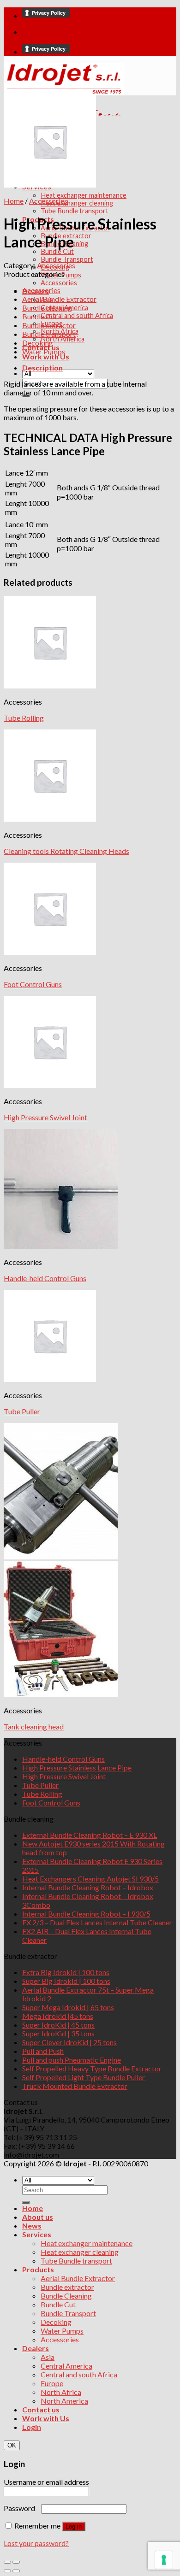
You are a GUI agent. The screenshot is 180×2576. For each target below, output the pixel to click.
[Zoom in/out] (16, 2562)
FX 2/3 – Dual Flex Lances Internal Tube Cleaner (97, 1922)
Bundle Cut (57, 251)
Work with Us (46, 356)
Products (38, 2269)
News (32, 2226)
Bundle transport (49, 334)
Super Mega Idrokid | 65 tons (68, 2007)
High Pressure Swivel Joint (45, 1117)
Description (42, 368)
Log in (74, 2526)
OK (12, 2445)
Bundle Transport (67, 259)
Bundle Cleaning (66, 2296)
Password (22, 2508)
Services (37, 2234)
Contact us (41, 2409)
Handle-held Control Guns (45, 1278)
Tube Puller (22, 1411)
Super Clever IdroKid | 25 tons (69, 2042)
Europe (52, 2383)
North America (63, 339)
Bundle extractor (49, 325)
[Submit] (26, 2202)
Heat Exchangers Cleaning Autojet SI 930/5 (90, 1879)
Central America (66, 2366)
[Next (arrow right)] (16, 2571)
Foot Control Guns (33, 984)
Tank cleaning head (34, 1726)
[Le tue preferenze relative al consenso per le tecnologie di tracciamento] (164, 2560)
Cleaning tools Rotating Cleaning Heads (66, 851)
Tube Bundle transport (75, 211)
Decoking (38, 343)
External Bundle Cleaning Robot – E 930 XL (90, 1835)
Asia (48, 2357)
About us (38, 2217)
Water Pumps (44, 351)
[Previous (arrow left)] (7, 2571)
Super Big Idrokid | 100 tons (66, 1981)
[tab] (99, 368)
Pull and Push (43, 2051)
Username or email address (49, 2482)
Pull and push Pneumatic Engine (72, 2060)
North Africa (61, 2392)
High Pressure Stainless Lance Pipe (77, 1767)
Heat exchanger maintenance (84, 195)
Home (14, 201)
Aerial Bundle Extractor (59, 299)
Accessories (59, 283)
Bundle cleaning (47, 308)
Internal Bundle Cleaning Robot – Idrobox (88, 1887)
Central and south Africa (77, 315)
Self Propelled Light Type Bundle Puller (84, 2077)
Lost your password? (36, 2543)
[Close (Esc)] (7, 2562)
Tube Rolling (24, 718)
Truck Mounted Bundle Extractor (75, 2086)
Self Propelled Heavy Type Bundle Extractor (92, 2068)
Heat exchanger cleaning (77, 203)
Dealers (36, 2348)
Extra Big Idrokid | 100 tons (66, 1972)
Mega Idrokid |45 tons (58, 2016)
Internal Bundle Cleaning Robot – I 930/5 (86, 1914)
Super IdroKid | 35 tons (58, 2033)
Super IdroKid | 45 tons (58, 2025)
